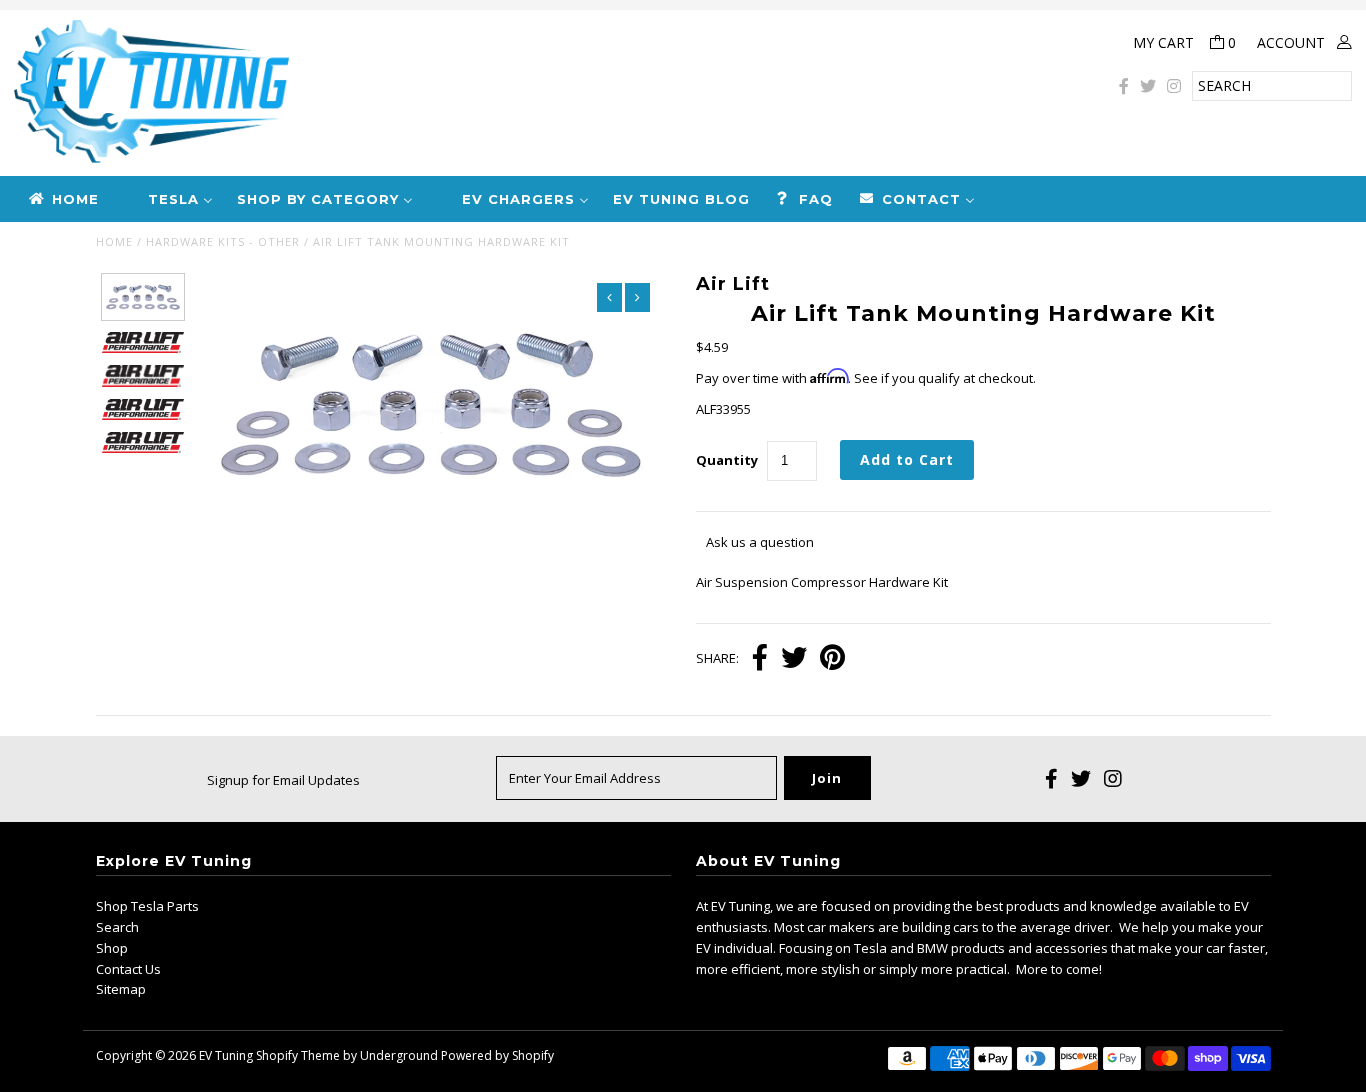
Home (114, 241)
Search (117, 927)
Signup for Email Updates (283, 780)
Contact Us (128, 969)
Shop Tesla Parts (147, 906)
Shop (112, 948)
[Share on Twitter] (794, 659)
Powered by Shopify (497, 1055)
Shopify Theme (298, 1055)
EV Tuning (226, 1055)
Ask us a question (760, 542)
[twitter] (1148, 86)
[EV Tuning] (455, 93)
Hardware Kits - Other (223, 241)
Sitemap (121, 989)
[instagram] (1174, 86)
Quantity (727, 460)
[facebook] (1124, 86)
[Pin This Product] (832, 659)
